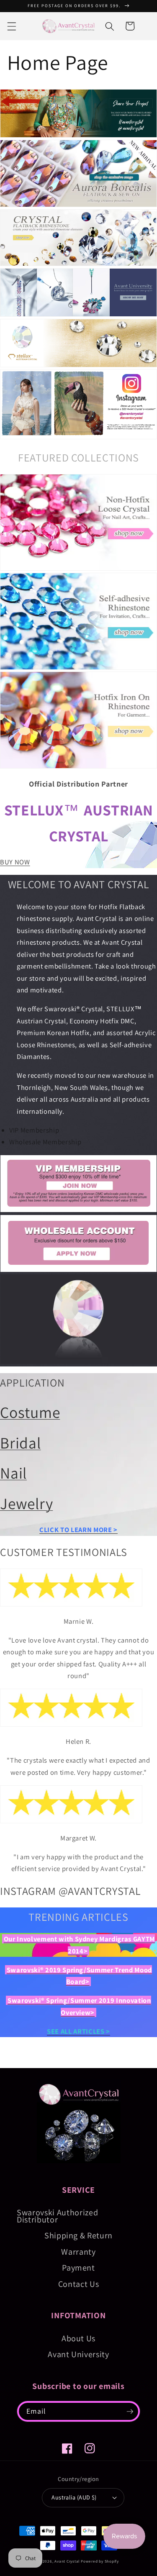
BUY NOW (15, 862)
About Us (78, 2338)
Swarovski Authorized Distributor (57, 2216)
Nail (13, 1473)
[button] (11, 26)
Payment (78, 2268)
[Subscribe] (130, 2412)
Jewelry (26, 1503)
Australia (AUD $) (74, 2497)
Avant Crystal (67, 2561)
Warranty (78, 2252)
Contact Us (79, 2284)
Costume (30, 1412)
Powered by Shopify (100, 2561)
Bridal (21, 1443)
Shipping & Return (78, 2235)
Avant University (78, 2354)
